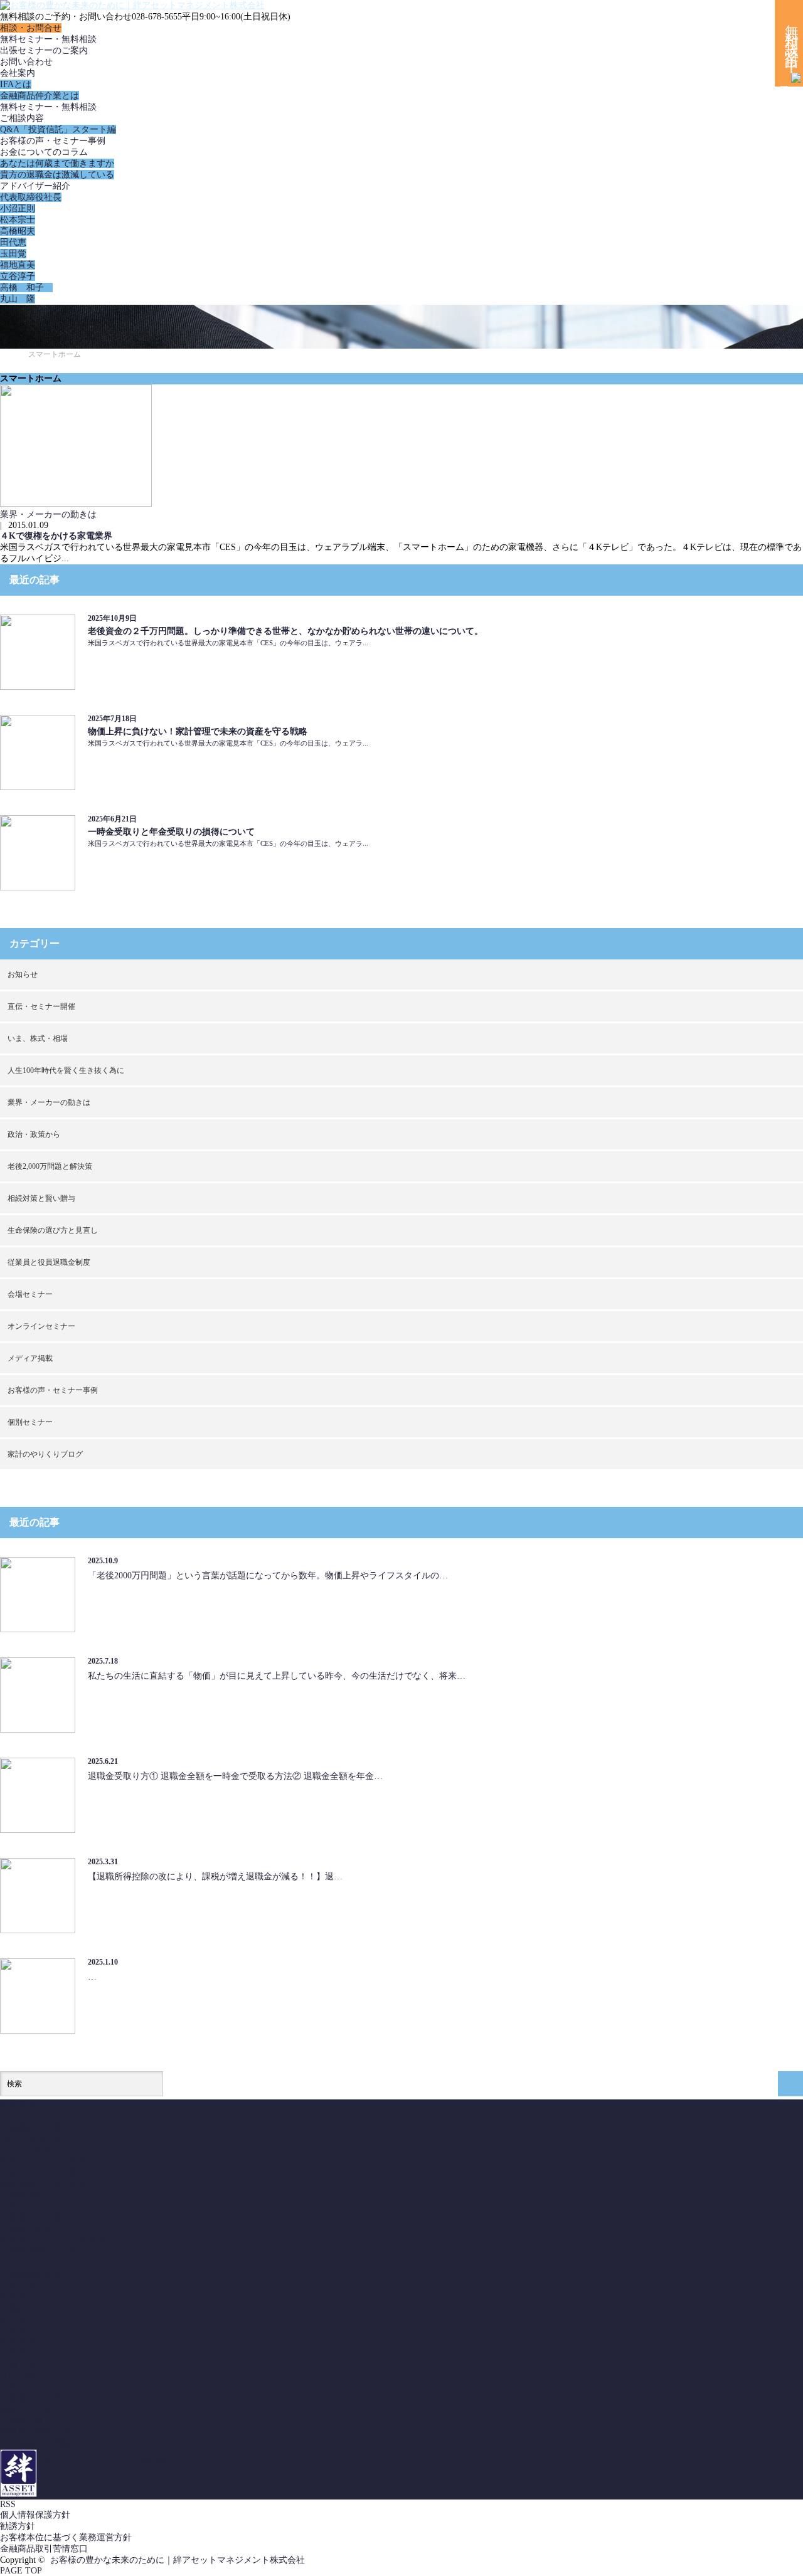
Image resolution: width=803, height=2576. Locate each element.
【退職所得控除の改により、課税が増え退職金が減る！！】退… (215, 1877)
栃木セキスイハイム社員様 (53, 2240)
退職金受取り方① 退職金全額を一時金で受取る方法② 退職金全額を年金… (235, 1776)
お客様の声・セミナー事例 (53, 141)
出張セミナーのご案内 (44, 50)
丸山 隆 (18, 299)
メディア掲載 (30, 1358)
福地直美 (18, 265)
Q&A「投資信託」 (36, 2139)
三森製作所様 (26, 2229)
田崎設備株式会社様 (40, 2251)
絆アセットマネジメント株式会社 (109, 2460)
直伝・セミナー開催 (41, 1006)
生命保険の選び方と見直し (53, 1230)
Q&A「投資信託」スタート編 (58, 129)
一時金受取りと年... (39, 2421)
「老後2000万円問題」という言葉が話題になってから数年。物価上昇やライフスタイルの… (268, 1576)
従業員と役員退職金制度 (49, 1262)
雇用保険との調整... (39, 2443)
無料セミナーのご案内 (44, 2161)
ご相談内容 (22, 118)
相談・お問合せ (31, 28)
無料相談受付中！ (791, 43)
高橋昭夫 (18, 231)
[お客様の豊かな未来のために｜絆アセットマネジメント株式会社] (132, 5)
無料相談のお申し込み (44, 2184)
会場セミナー (30, 1294)
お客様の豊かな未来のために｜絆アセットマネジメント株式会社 (178, 2560)
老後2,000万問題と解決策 (50, 1166)
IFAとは (16, 84)
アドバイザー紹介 (35, 186)
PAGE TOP (21, 2571)
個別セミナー (30, 1422)
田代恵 (13, 242)
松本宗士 (18, 220)
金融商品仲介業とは (40, 96)
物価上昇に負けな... (39, 2410)
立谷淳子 (18, 276)
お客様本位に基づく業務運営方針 (66, 2537)
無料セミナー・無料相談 (48, 39)
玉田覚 (13, 254)
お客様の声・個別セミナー (53, 2218)
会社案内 (18, 73)
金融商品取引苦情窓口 (44, 2549)
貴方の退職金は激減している (57, 175)
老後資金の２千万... (39, 2398)
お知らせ (23, 974)
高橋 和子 (26, 288)
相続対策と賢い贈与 (41, 1198)
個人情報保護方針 (35, 2515)
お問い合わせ (26, 62)
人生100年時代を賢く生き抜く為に (66, 1070)
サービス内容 (26, 2150)
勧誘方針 (18, 2526)
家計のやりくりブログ (45, 1454)
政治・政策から (34, 1134)
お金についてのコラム (44, 152)
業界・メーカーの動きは (48, 515)
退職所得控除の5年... (41, 2432)
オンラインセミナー (41, 1326)
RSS (8, 2504)
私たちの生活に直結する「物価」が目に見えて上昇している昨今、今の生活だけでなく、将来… (277, 1676)
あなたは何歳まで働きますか (57, 163)
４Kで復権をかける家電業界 (56, 536)
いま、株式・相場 (38, 1038)
